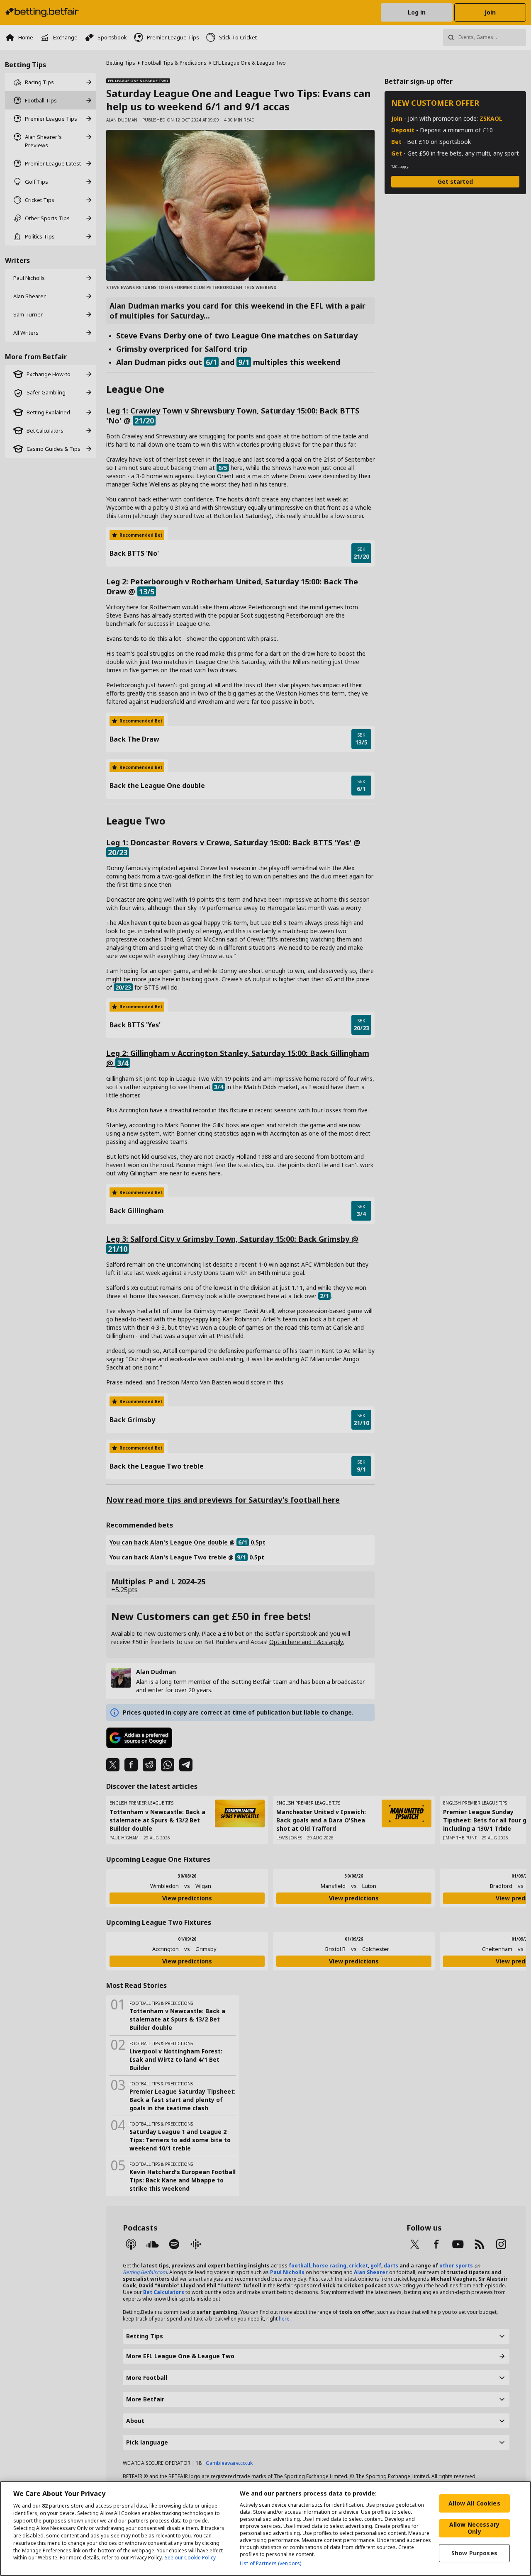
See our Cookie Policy (190, 2558)
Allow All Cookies (474, 2503)
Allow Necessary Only (474, 2528)
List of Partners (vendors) (270, 2563)
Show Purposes (474, 2553)
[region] (265, 2529)
